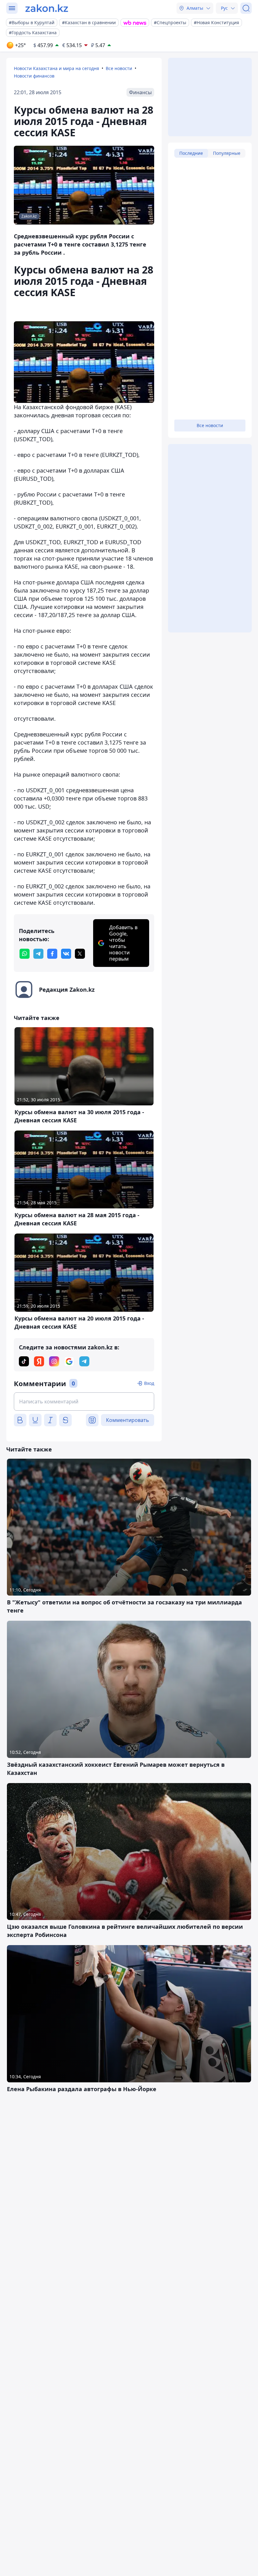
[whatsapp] (25, 954)
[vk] (66, 954)
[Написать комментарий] (84, 1402)
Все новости (119, 68)
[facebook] (52, 954)
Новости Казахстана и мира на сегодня (56, 68)
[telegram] (38, 954)
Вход (149, 1383)
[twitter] (80, 954)
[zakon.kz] (47, 8)
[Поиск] (246, 8)
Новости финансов (34, 76)
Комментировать (128, 1420)
